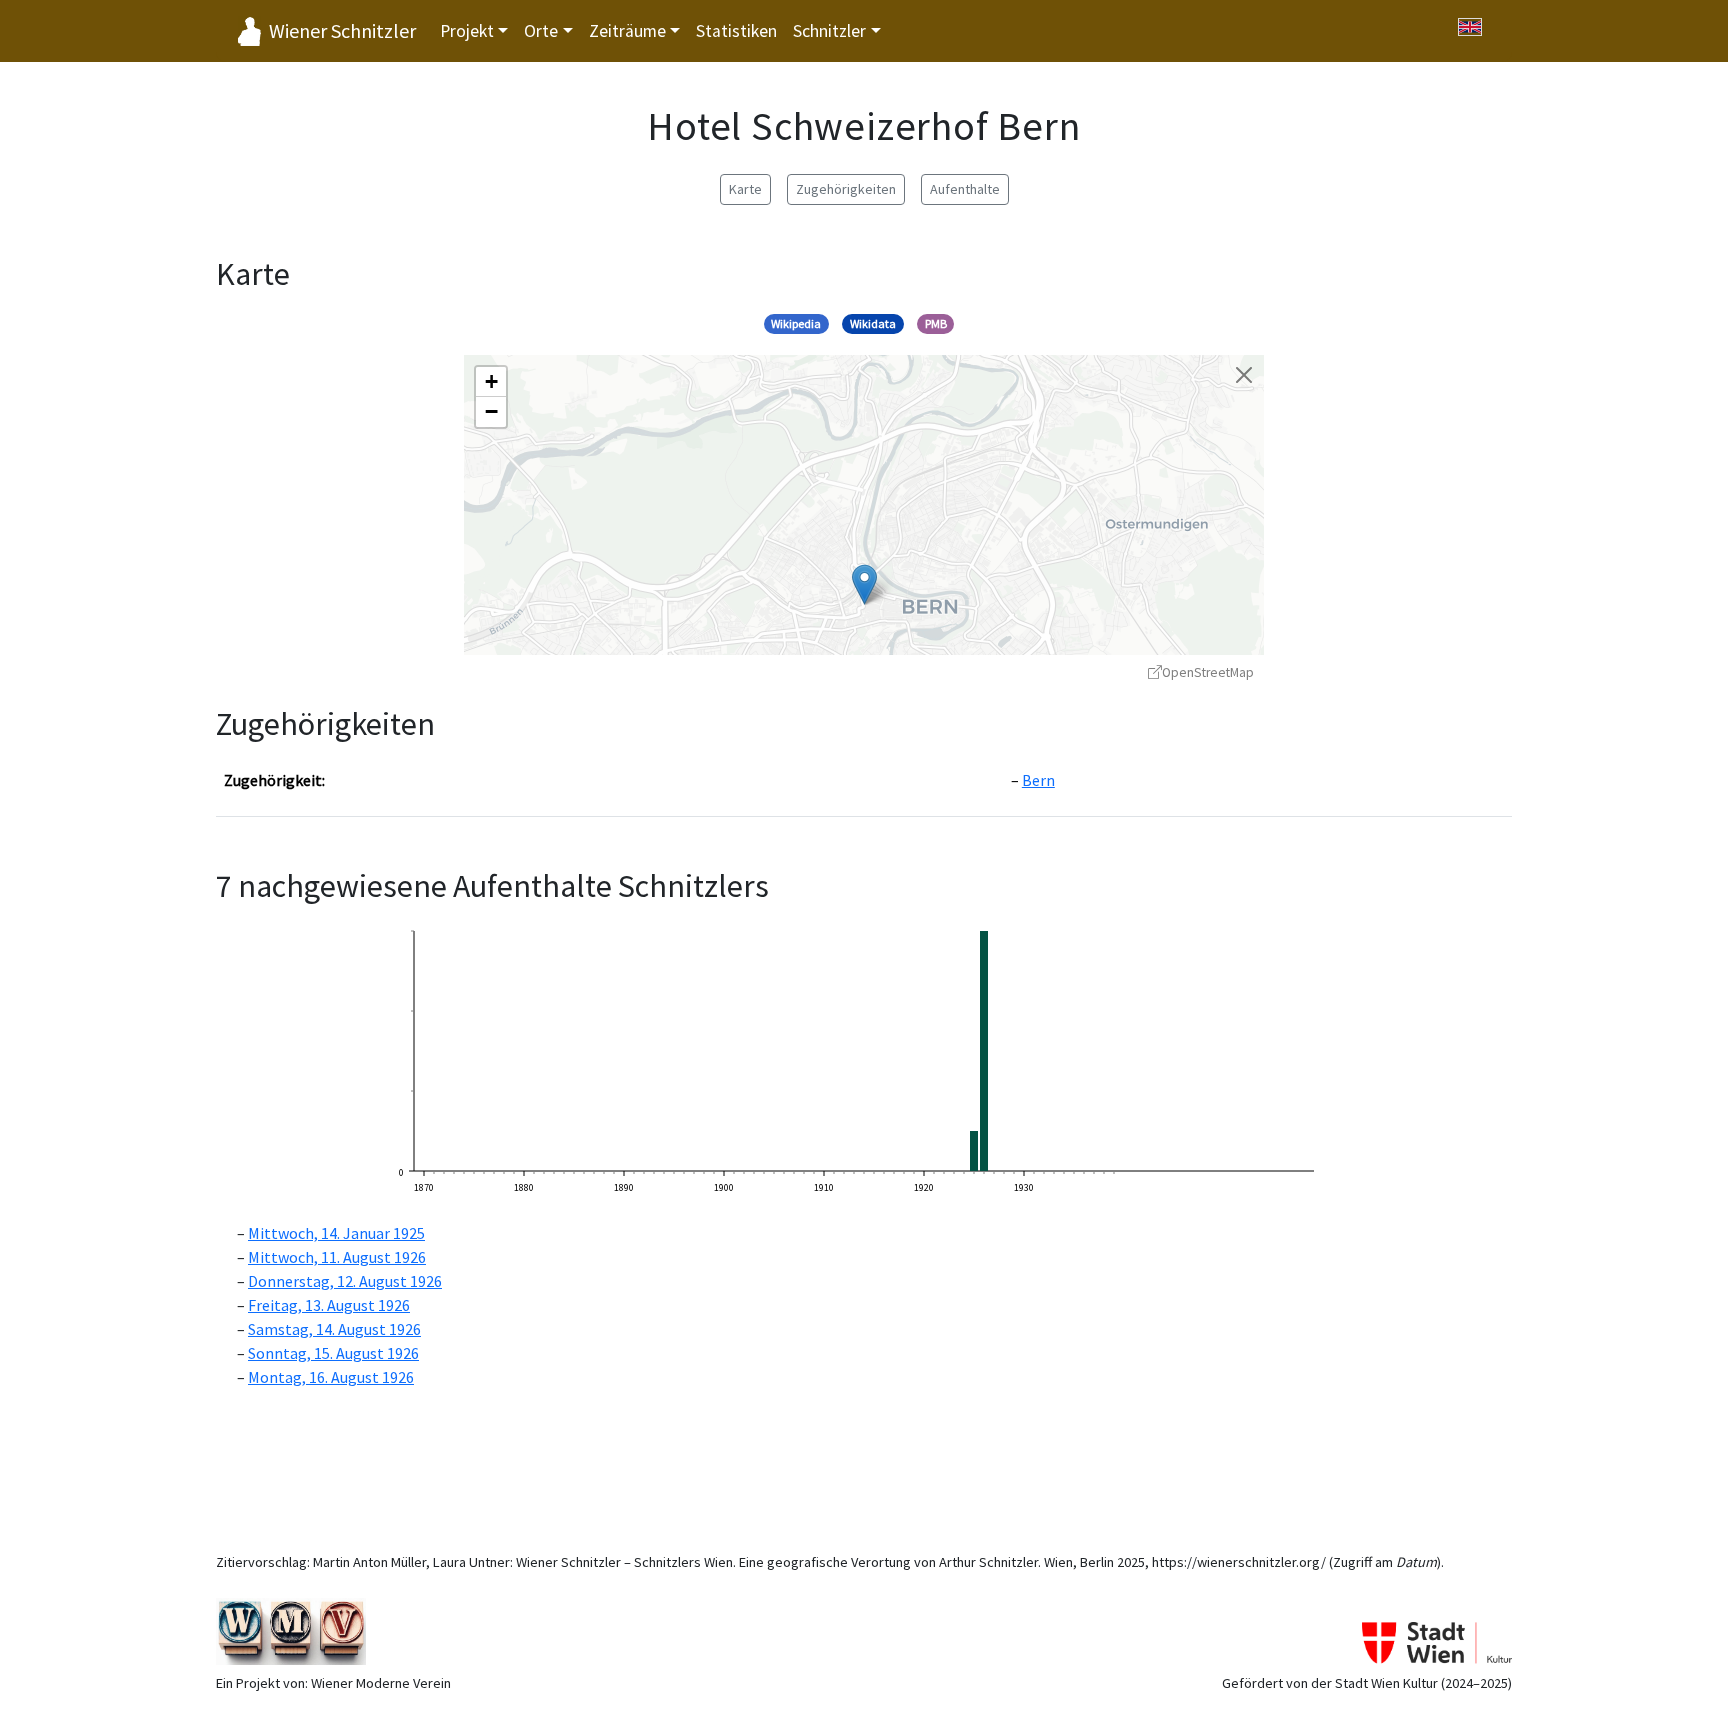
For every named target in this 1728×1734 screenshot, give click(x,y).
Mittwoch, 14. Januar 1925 (336, 1233)
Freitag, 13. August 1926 (329, 1305)
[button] (864, 584)
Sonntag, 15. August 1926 (333, 1353)
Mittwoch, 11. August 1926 (337, 1257)
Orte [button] (541, 31)
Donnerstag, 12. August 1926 (345, 1281)
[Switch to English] (1470, 27)
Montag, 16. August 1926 (331, 1377)
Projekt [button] (467, 31)
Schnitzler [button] (829, 31)
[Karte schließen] (1244, 375)
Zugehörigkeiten (846, 189)
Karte (745, 189)
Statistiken (736, 31)
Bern (1038, 780)
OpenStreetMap (1208, 672)
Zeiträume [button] (627, 31)
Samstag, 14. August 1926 (334, 1329)
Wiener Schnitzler (342, 30)
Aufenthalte (965, 189)
